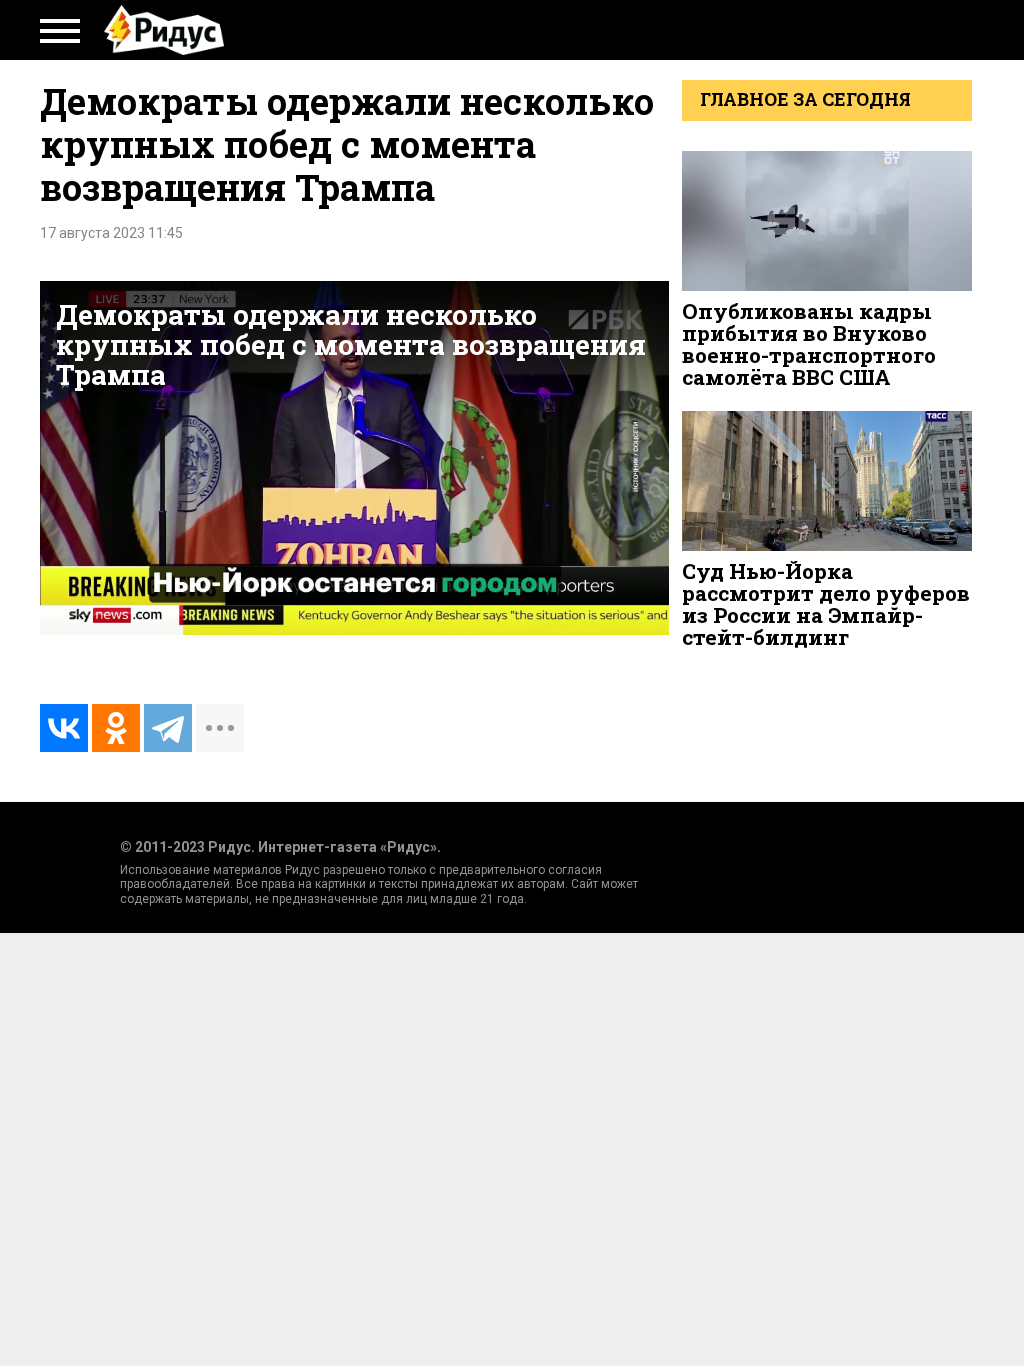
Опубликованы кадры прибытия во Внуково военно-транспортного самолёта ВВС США (809, 344)
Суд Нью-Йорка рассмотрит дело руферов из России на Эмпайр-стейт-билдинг (826, 604)
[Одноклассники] (116, 728)
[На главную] (164, 30)
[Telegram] (168, 728)
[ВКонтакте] (64, 728)
